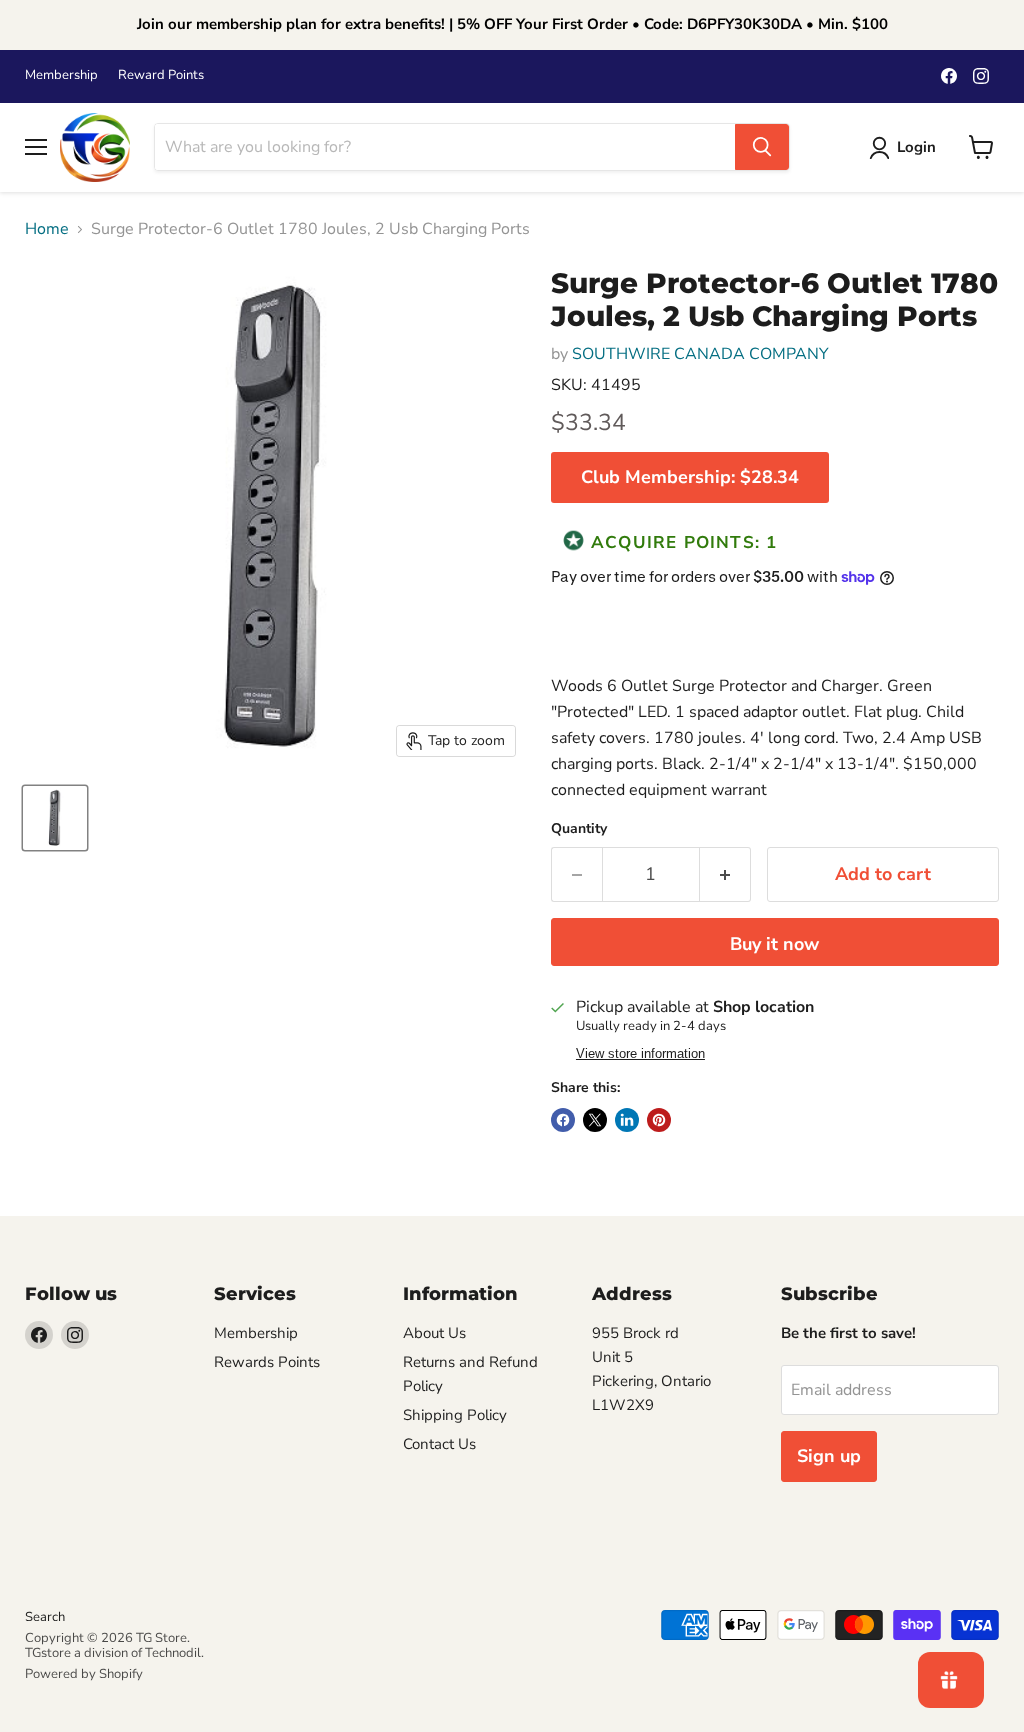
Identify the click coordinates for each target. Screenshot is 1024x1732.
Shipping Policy (455, 1415)
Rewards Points (267, 1362)
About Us (434, 1333)
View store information (640, 1054)
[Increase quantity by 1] (725, 874)
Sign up (829, 1456)
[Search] (762, 147)
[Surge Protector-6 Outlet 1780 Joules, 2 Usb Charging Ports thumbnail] (55, 818)
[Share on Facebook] (563, 1120)
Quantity (579, 829)
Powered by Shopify (84, 1674)
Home (47, 229)
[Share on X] (595, 1120)
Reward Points (161, 75)
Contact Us (439, 1444)
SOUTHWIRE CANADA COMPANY (700, 354)
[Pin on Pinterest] (659, 1120)
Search (45, 1617)
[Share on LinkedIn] (627, 1120)
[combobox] (445, 147)
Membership (61, 75)
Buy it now (774, 944)
